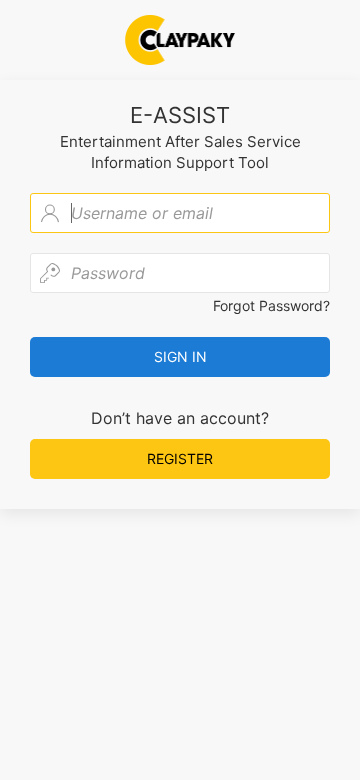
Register (180, 458)
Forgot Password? (271, 305)
